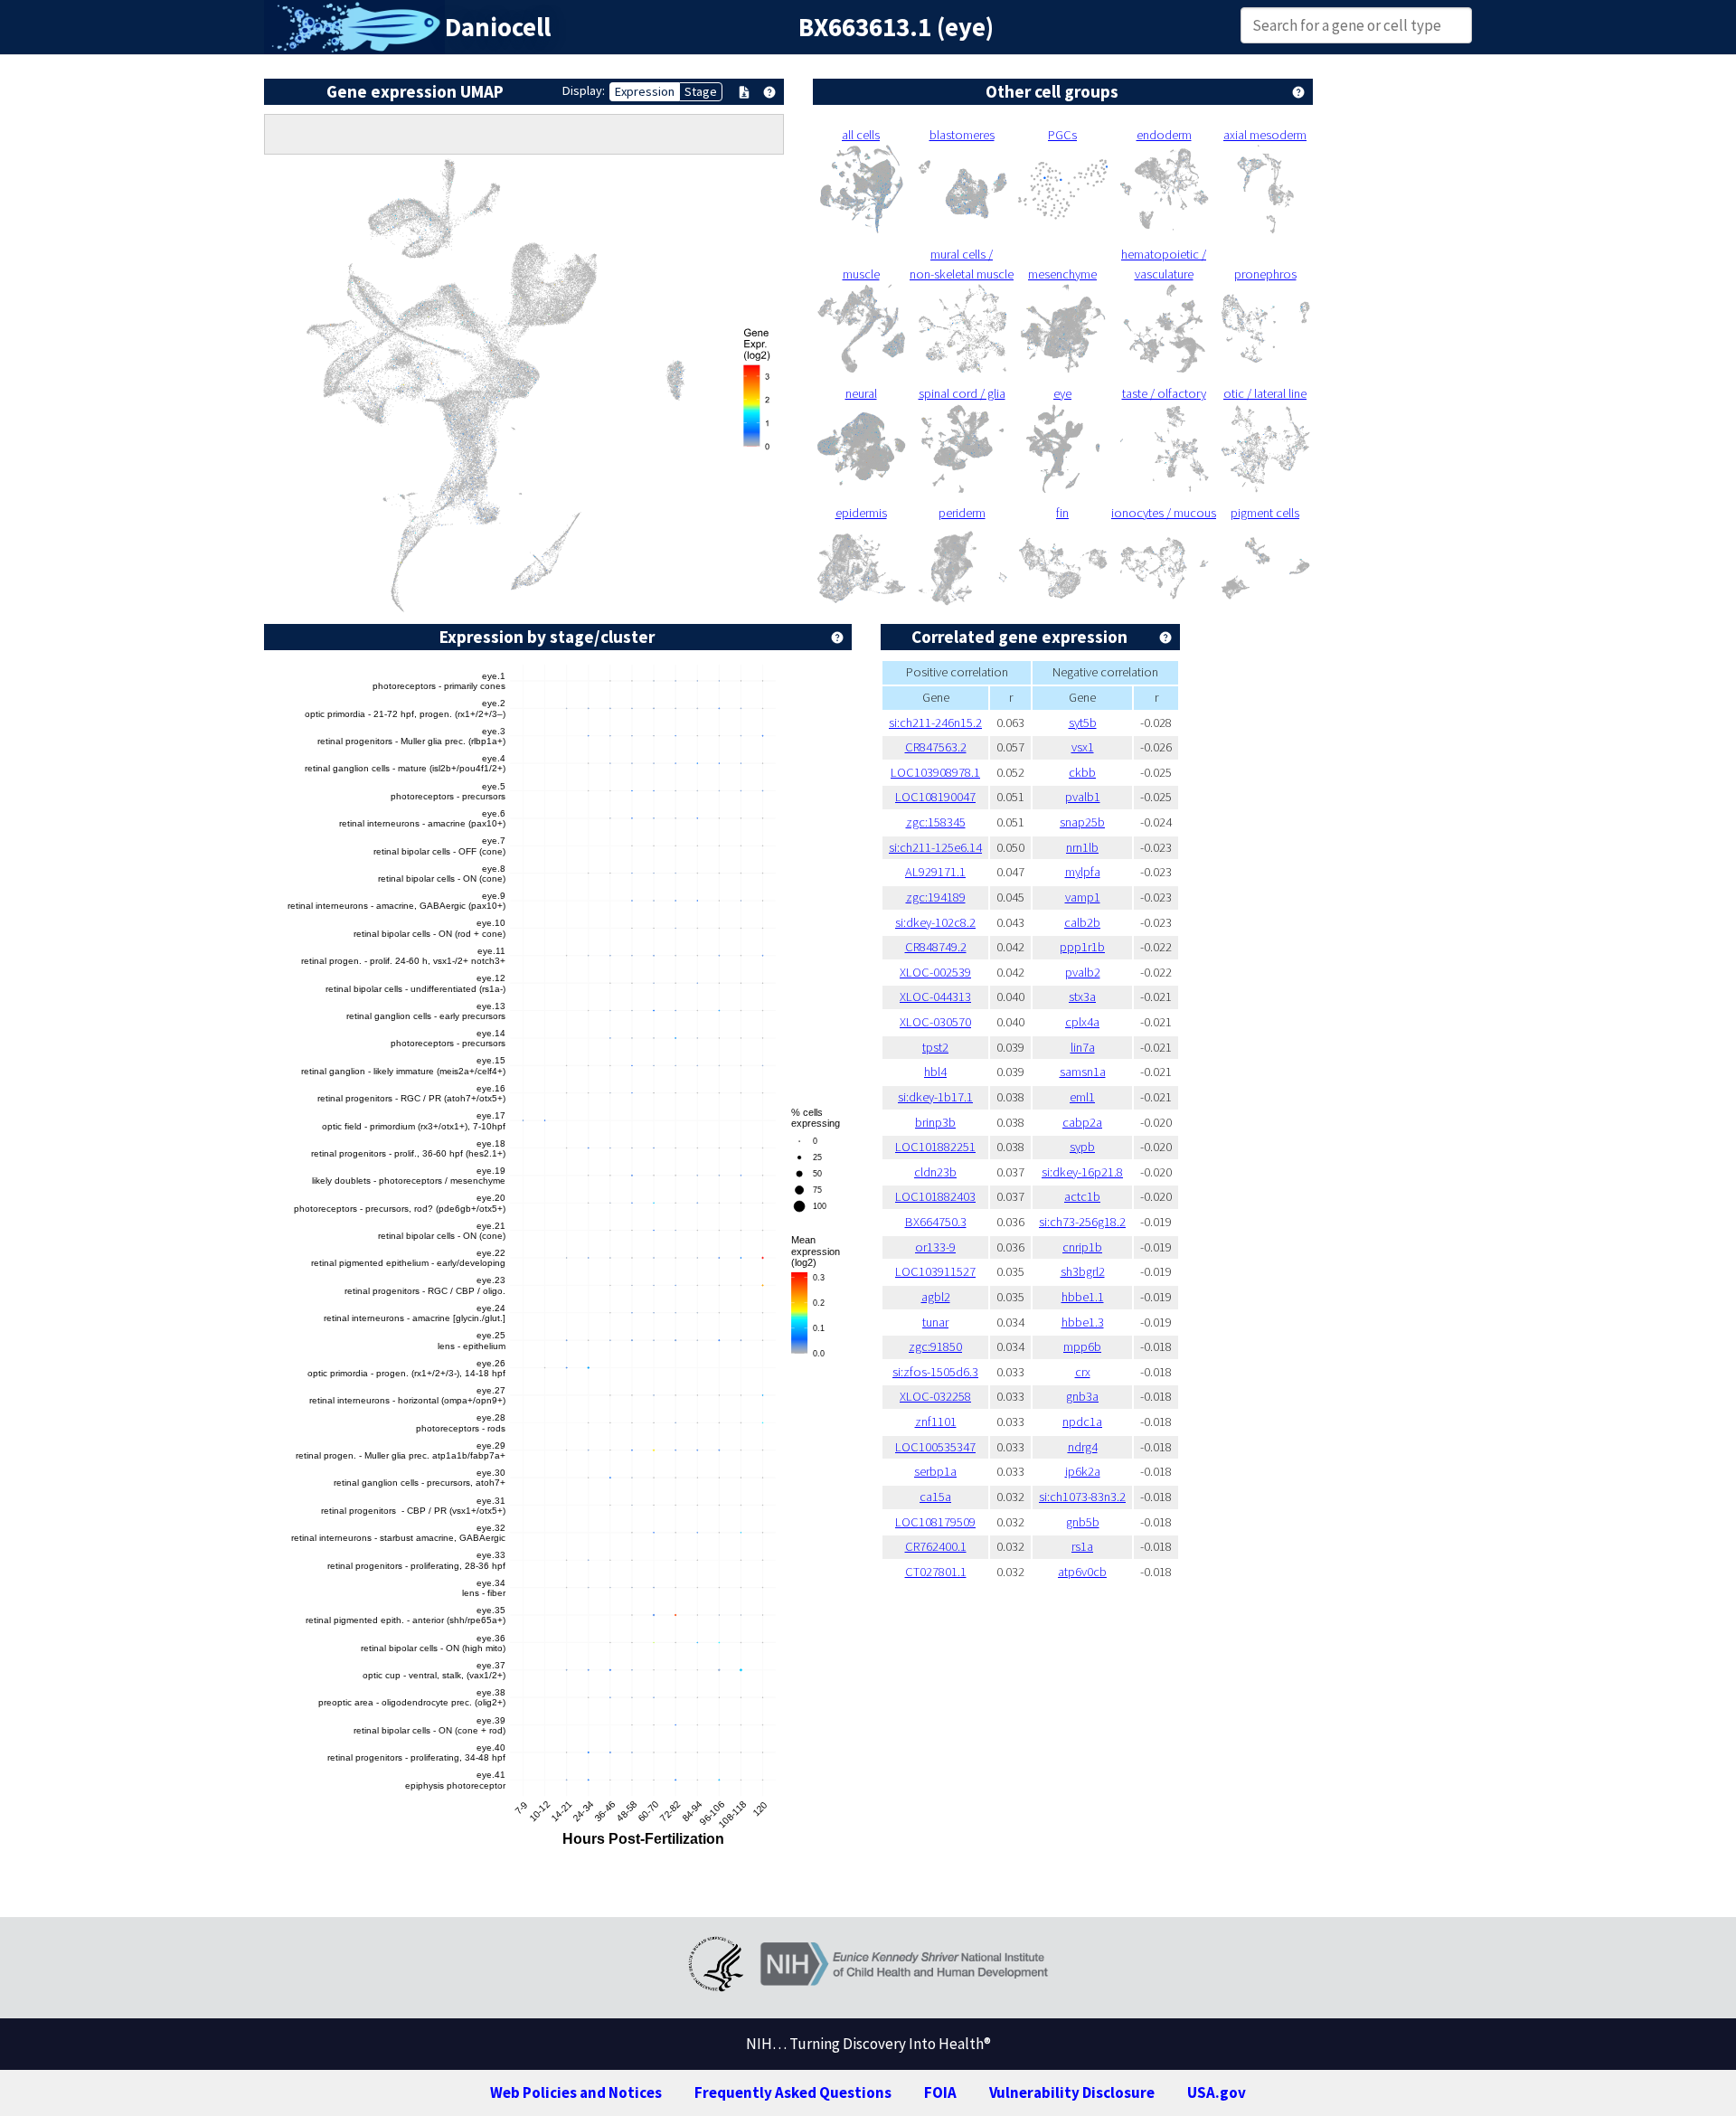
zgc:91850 (935, 1346)
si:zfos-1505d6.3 (935, 1372)
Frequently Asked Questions (793, 2092)
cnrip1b (1082, 1247)
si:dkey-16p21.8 (1082, 1172)
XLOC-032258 (935, 1396)
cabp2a (1082, 1122)
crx (1083, 1372)
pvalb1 (1083, 797)
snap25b (1082, 822)
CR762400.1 (936, 1546)
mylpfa (1083, 872)
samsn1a (1083, 1072)
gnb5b (1083, 1522)
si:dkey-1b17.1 (935, 1097)
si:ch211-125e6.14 (935, 847)
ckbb (1082, 772)
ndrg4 (1083, 1447)
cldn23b (935, 1172)
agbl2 (936, 1297)
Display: (584, 90)
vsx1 (1083, 747)
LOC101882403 (935, 1196)
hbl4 (935, 1072)
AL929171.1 (935, 872)
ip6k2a (1083, 1471)
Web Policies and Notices (576, 2092)
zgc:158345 (936, 822)
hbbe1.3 (1083, 1322)
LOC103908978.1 (935, 772)
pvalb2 (1083, 972)
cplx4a (1082, 1022)
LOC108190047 (935, 797)
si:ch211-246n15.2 (935, 723)
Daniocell (498, 27)
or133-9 (935, 1247)
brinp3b (935, 1122)
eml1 (1082, 1097)
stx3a (1082, 997)
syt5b (1083, 723)
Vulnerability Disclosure (1072, 2092)
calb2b (1082, 922)
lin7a (1083, 1047)
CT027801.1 (936, 1572)
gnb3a (1082, 1396)
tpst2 (935, 1047)
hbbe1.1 (1083, 1297)
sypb (1082, 1147)
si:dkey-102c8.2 (935, 922)
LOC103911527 (935, 1271)
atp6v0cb (1082, 1572)
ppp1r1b (1082, 947)
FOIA (940, 2092)
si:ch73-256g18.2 (1082, 1222)
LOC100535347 (935, 1447)
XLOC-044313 (935, 997)
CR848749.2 (936, 947)
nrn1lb (1082, 847)
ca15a (935, 1497)
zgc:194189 (936, 897)
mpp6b (1082, 1346)
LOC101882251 (935, 1147)
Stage (701, 91)
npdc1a (1082, 1422)
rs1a (1082, 1546)
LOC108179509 (935, 1522)
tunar (935, 1322)
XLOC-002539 (935, 972)
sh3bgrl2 (1083, 1271)
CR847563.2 (936, 747)
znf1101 (936, 1422)
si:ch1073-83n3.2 (1082, 1497)
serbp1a (935, 1471)
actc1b (1082, 1196)
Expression (645, 91)
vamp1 (1083, 897)
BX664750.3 (936, 1222)
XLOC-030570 (935, 1022)
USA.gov (1217, 2092)
